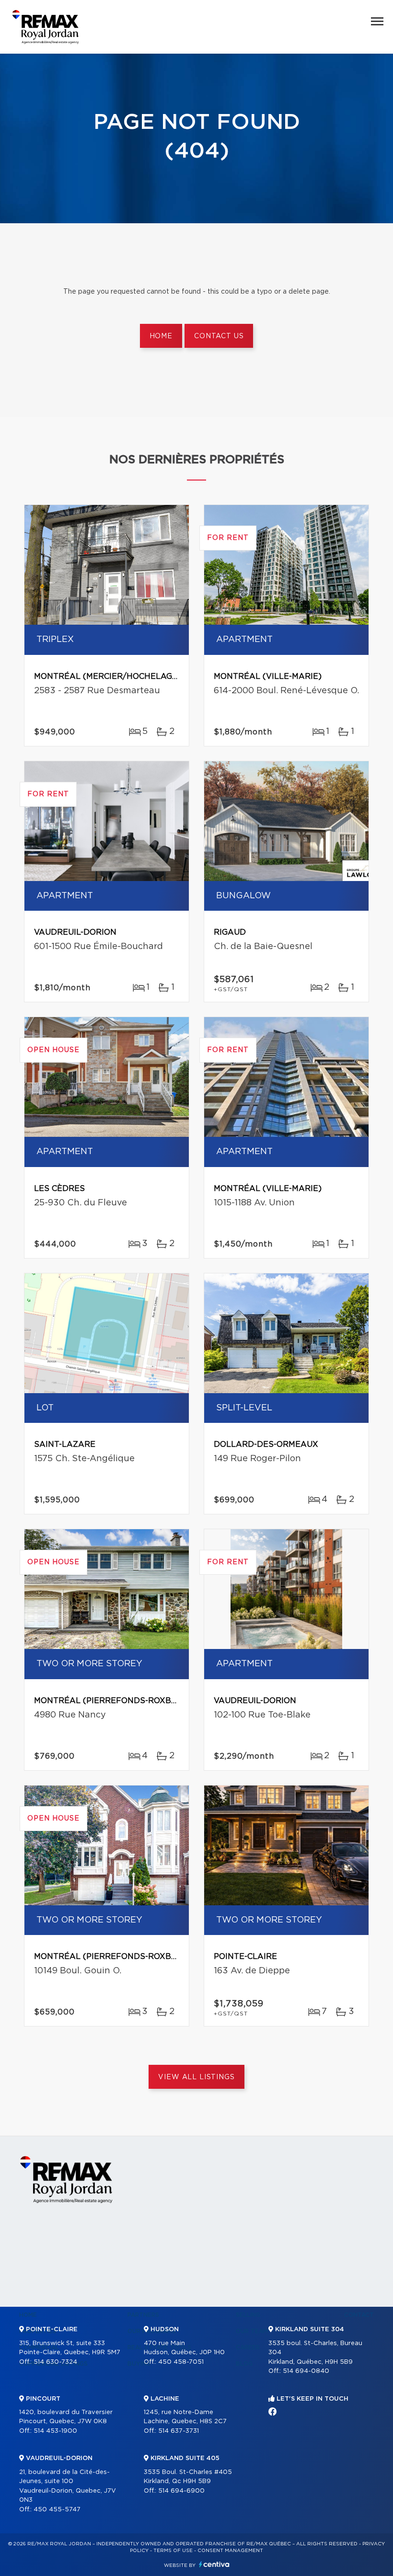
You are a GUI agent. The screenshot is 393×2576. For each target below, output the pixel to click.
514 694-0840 (306, 2371)
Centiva (214, 2564)
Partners (143, 2315)
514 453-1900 (55, 2431)
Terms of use (173, 2551)
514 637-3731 (179, 2431)
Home (161, 336)
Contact (359, 2315)
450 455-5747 (57, 2510)
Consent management (230, 2551)
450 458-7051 (181, 2362)
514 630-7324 (55, 2362)
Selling (248, 2315)
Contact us (219, 336)
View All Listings (196, 2077)
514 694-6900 (181, 2491)
